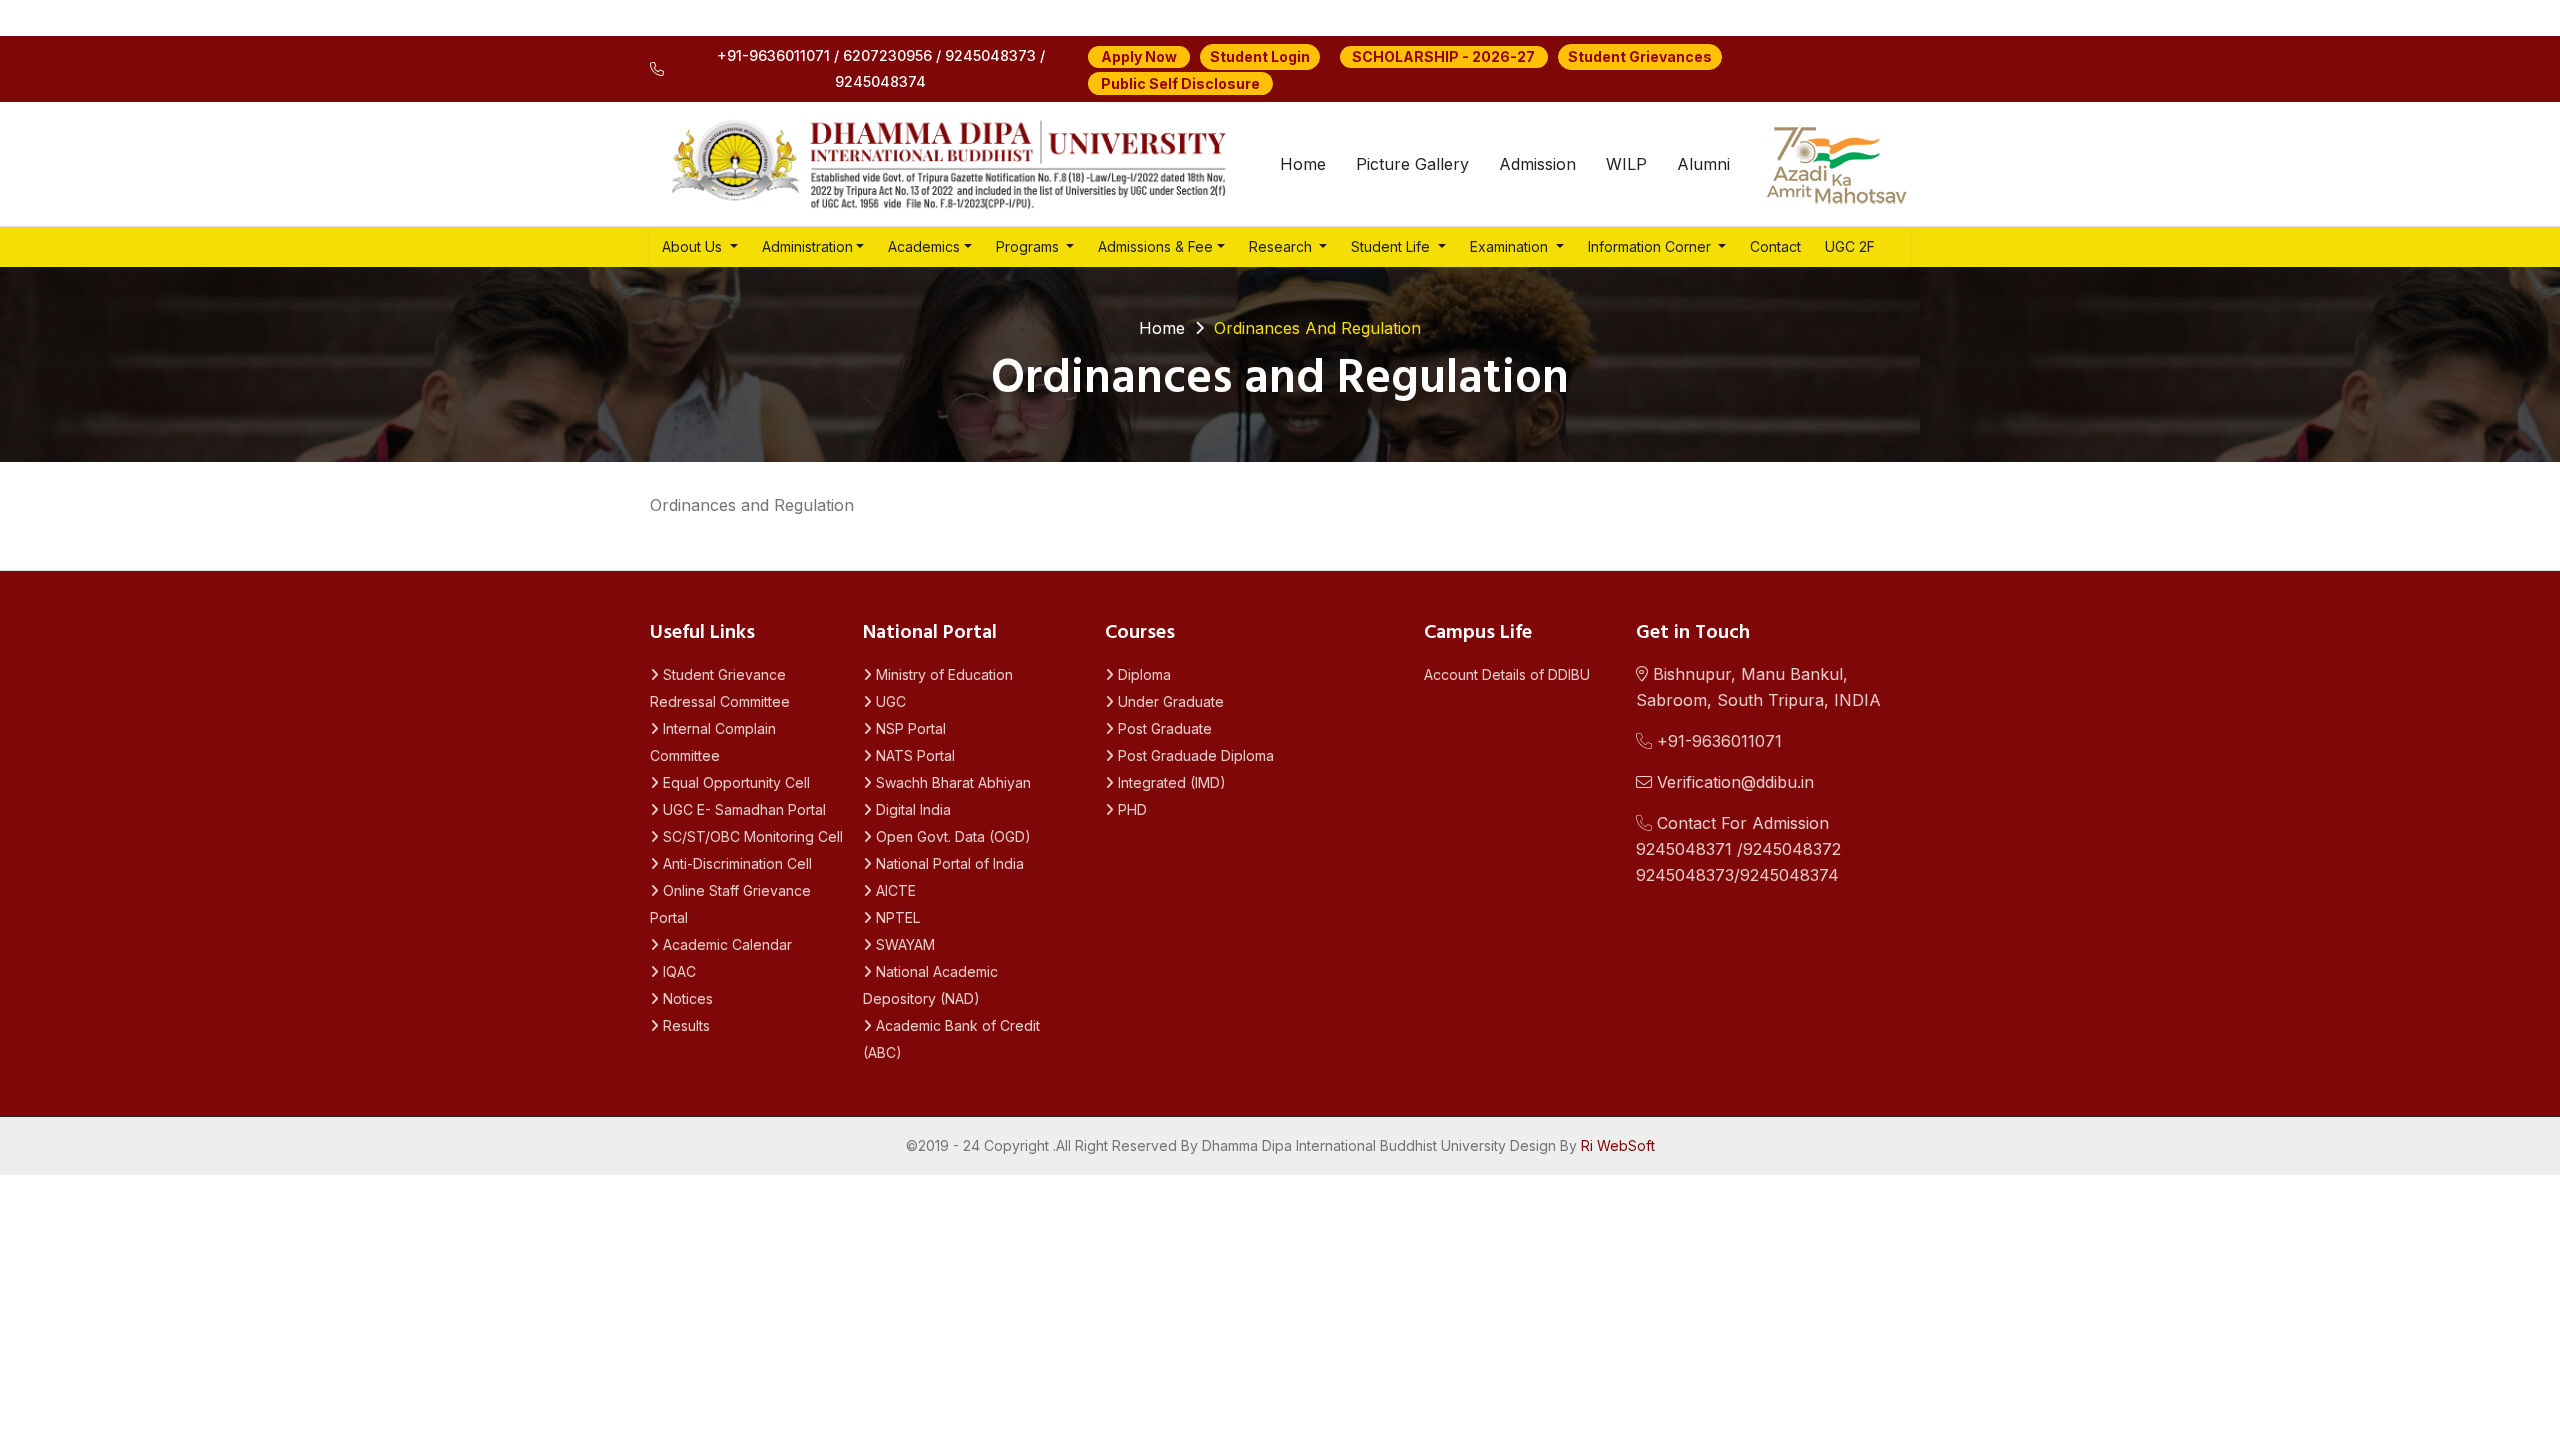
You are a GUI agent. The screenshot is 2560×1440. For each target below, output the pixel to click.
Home (1303, 164)
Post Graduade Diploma (1194, 755)
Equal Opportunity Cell (734, 782)
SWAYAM (903, 944)
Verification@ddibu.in (1733, 782)
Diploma (1142, 674)
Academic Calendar (725, 944)
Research (1282, 246)
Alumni (1703, 164)
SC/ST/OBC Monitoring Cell (751, 836)
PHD (1130, 809)
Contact (1775, 246)
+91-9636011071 (1717, 741)
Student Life (1392, 246)
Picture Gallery (1412, 164)
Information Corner (1651, 246)
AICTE (894, 890)
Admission (1537, 164)
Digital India (911, 809)
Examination (1511, 246)
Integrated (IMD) (1170, 782)
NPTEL (896, 917)
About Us (694, 246)
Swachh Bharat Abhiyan (951, 782)
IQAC (677, 971)
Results (684, 1025)
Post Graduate (1163, 728)
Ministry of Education (942, 674)
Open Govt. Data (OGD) (951, 836)
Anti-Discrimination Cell (735, 863)
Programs (1029, 246)
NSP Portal (909, 728)
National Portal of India (948, 863)
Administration (807, 246)
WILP (1626, 164)
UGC (889, 701)
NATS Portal (913, 755)
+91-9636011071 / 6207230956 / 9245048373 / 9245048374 (881, 68)
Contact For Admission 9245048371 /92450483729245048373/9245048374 (1738, 849)
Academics (924, 246)
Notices (686, 998)
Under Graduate (1169, 701)
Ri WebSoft (1618, 1145)
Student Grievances (1640, 56)
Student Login (1260, 56)
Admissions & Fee (1155, 246)
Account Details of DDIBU (1507, 674)
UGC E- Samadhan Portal (742, 809)
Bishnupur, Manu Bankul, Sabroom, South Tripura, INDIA (1758, 687)
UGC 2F (1850, 246)
